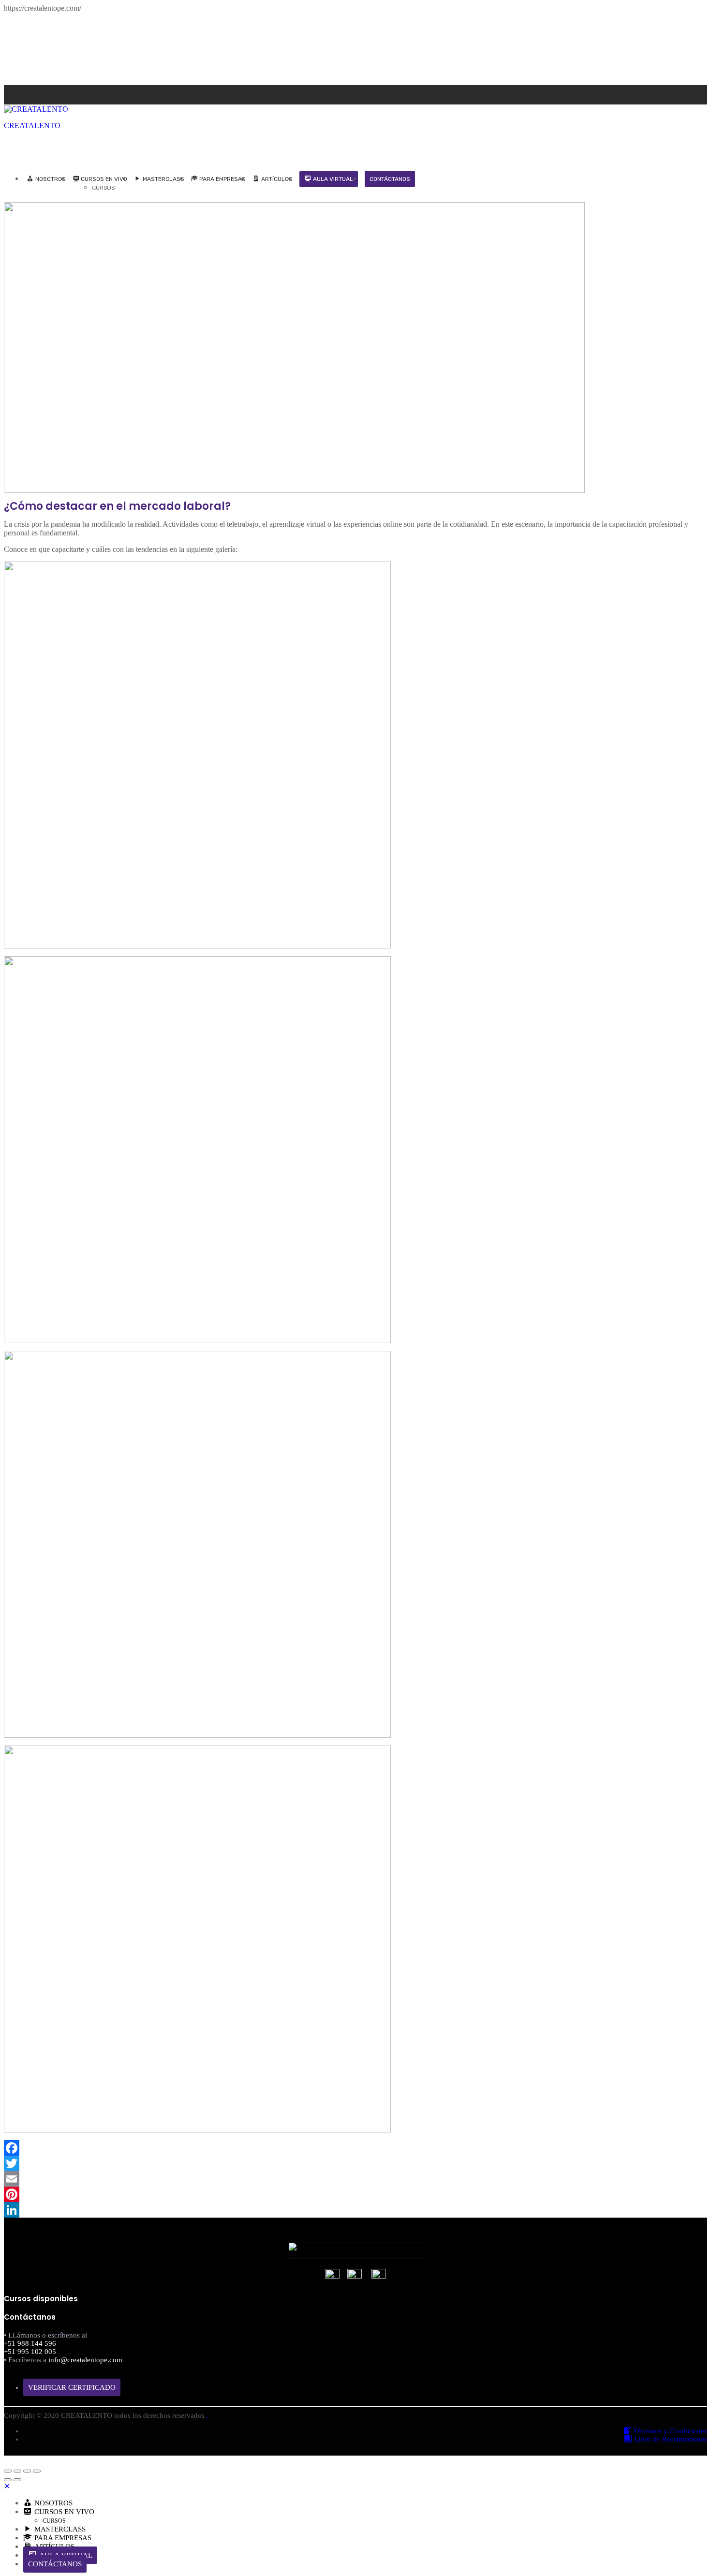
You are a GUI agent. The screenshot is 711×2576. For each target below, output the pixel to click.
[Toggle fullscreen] (27, 2471)
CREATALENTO (32, 126)
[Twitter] (355, 2163)
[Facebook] (693, 89)
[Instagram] (704, 89)
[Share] (17, 2471)
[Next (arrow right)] (17, 2480)
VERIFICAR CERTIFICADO (72, 2387)
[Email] (355, 2179)
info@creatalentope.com (85, 2360)
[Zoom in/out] (37, 2471)
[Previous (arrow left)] (8, 2480)
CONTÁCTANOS (390, 179)
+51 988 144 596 (30, 2343)
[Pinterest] (355, 2194)
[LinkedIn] (355, 2210)
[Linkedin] (698, 89)
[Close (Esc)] (8, 2471)
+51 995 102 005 (30, 2352)
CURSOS (103, 188)
